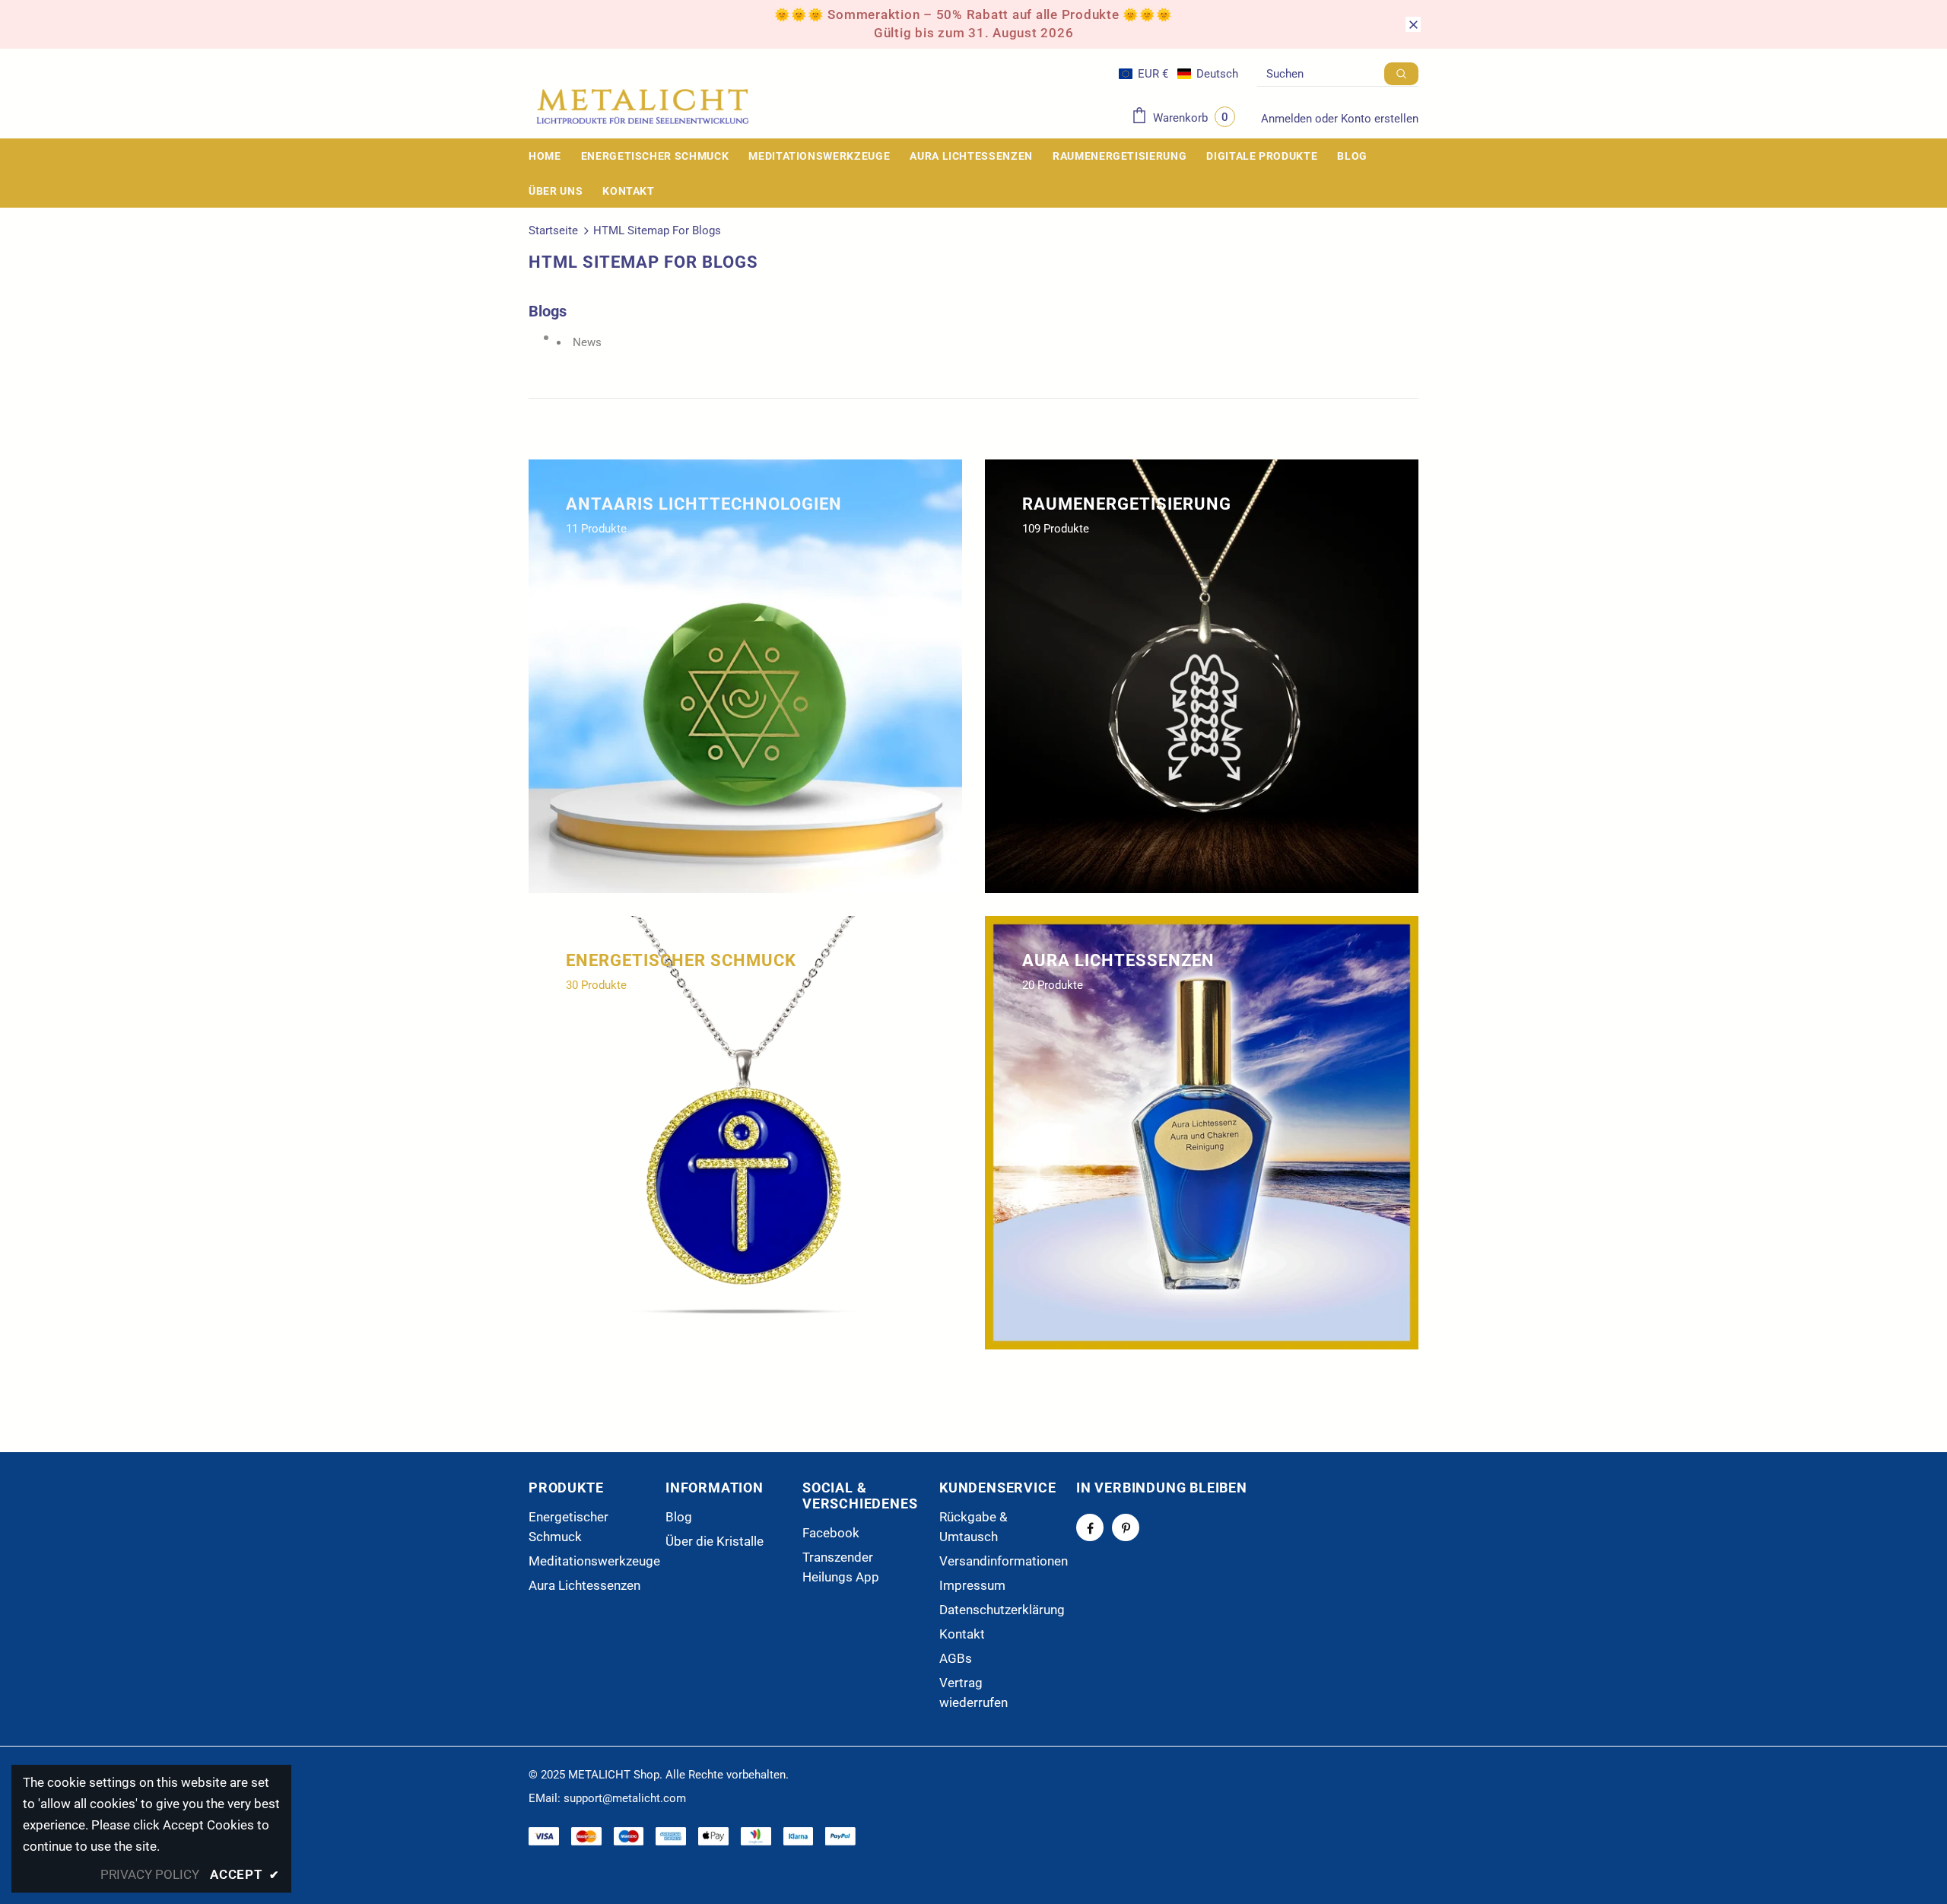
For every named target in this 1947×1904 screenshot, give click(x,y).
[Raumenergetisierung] (1202, 676)
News (587, 342)
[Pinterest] (1126, 1527)
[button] (1178, 74)
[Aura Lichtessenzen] (1202, 1133)
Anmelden (1288, 119)
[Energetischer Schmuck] (745, 1133)
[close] (1413, 24)
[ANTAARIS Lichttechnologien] (745, 676)
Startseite (553, 230)
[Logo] (643, 107)
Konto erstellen (1380, 119)
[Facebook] (1090, 1527)
